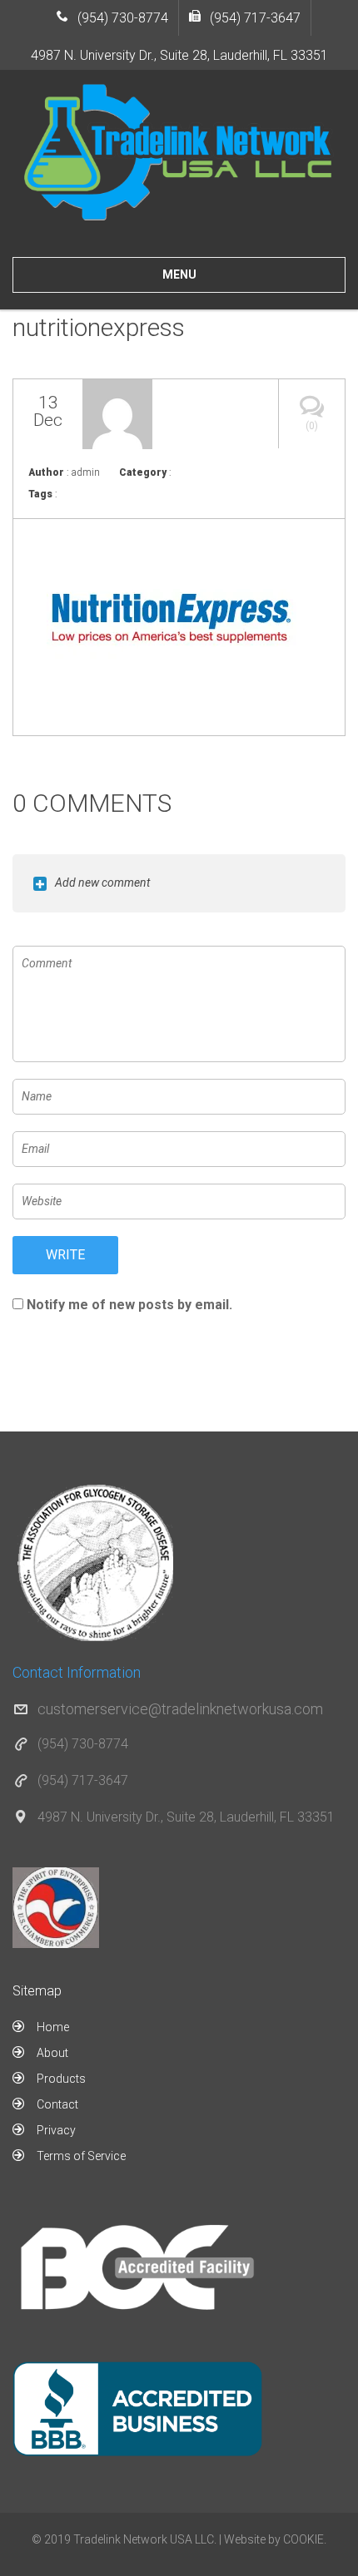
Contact (57, 2104)
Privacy (56, 2130)
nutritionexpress (99, 327)
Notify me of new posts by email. (129, 1305)
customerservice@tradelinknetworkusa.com (180, 1709)
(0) (312, 426)
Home (53, 2027)
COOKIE (303, 2539)
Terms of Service (81, 2156)
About (52, 2053)
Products (61, 2079)
